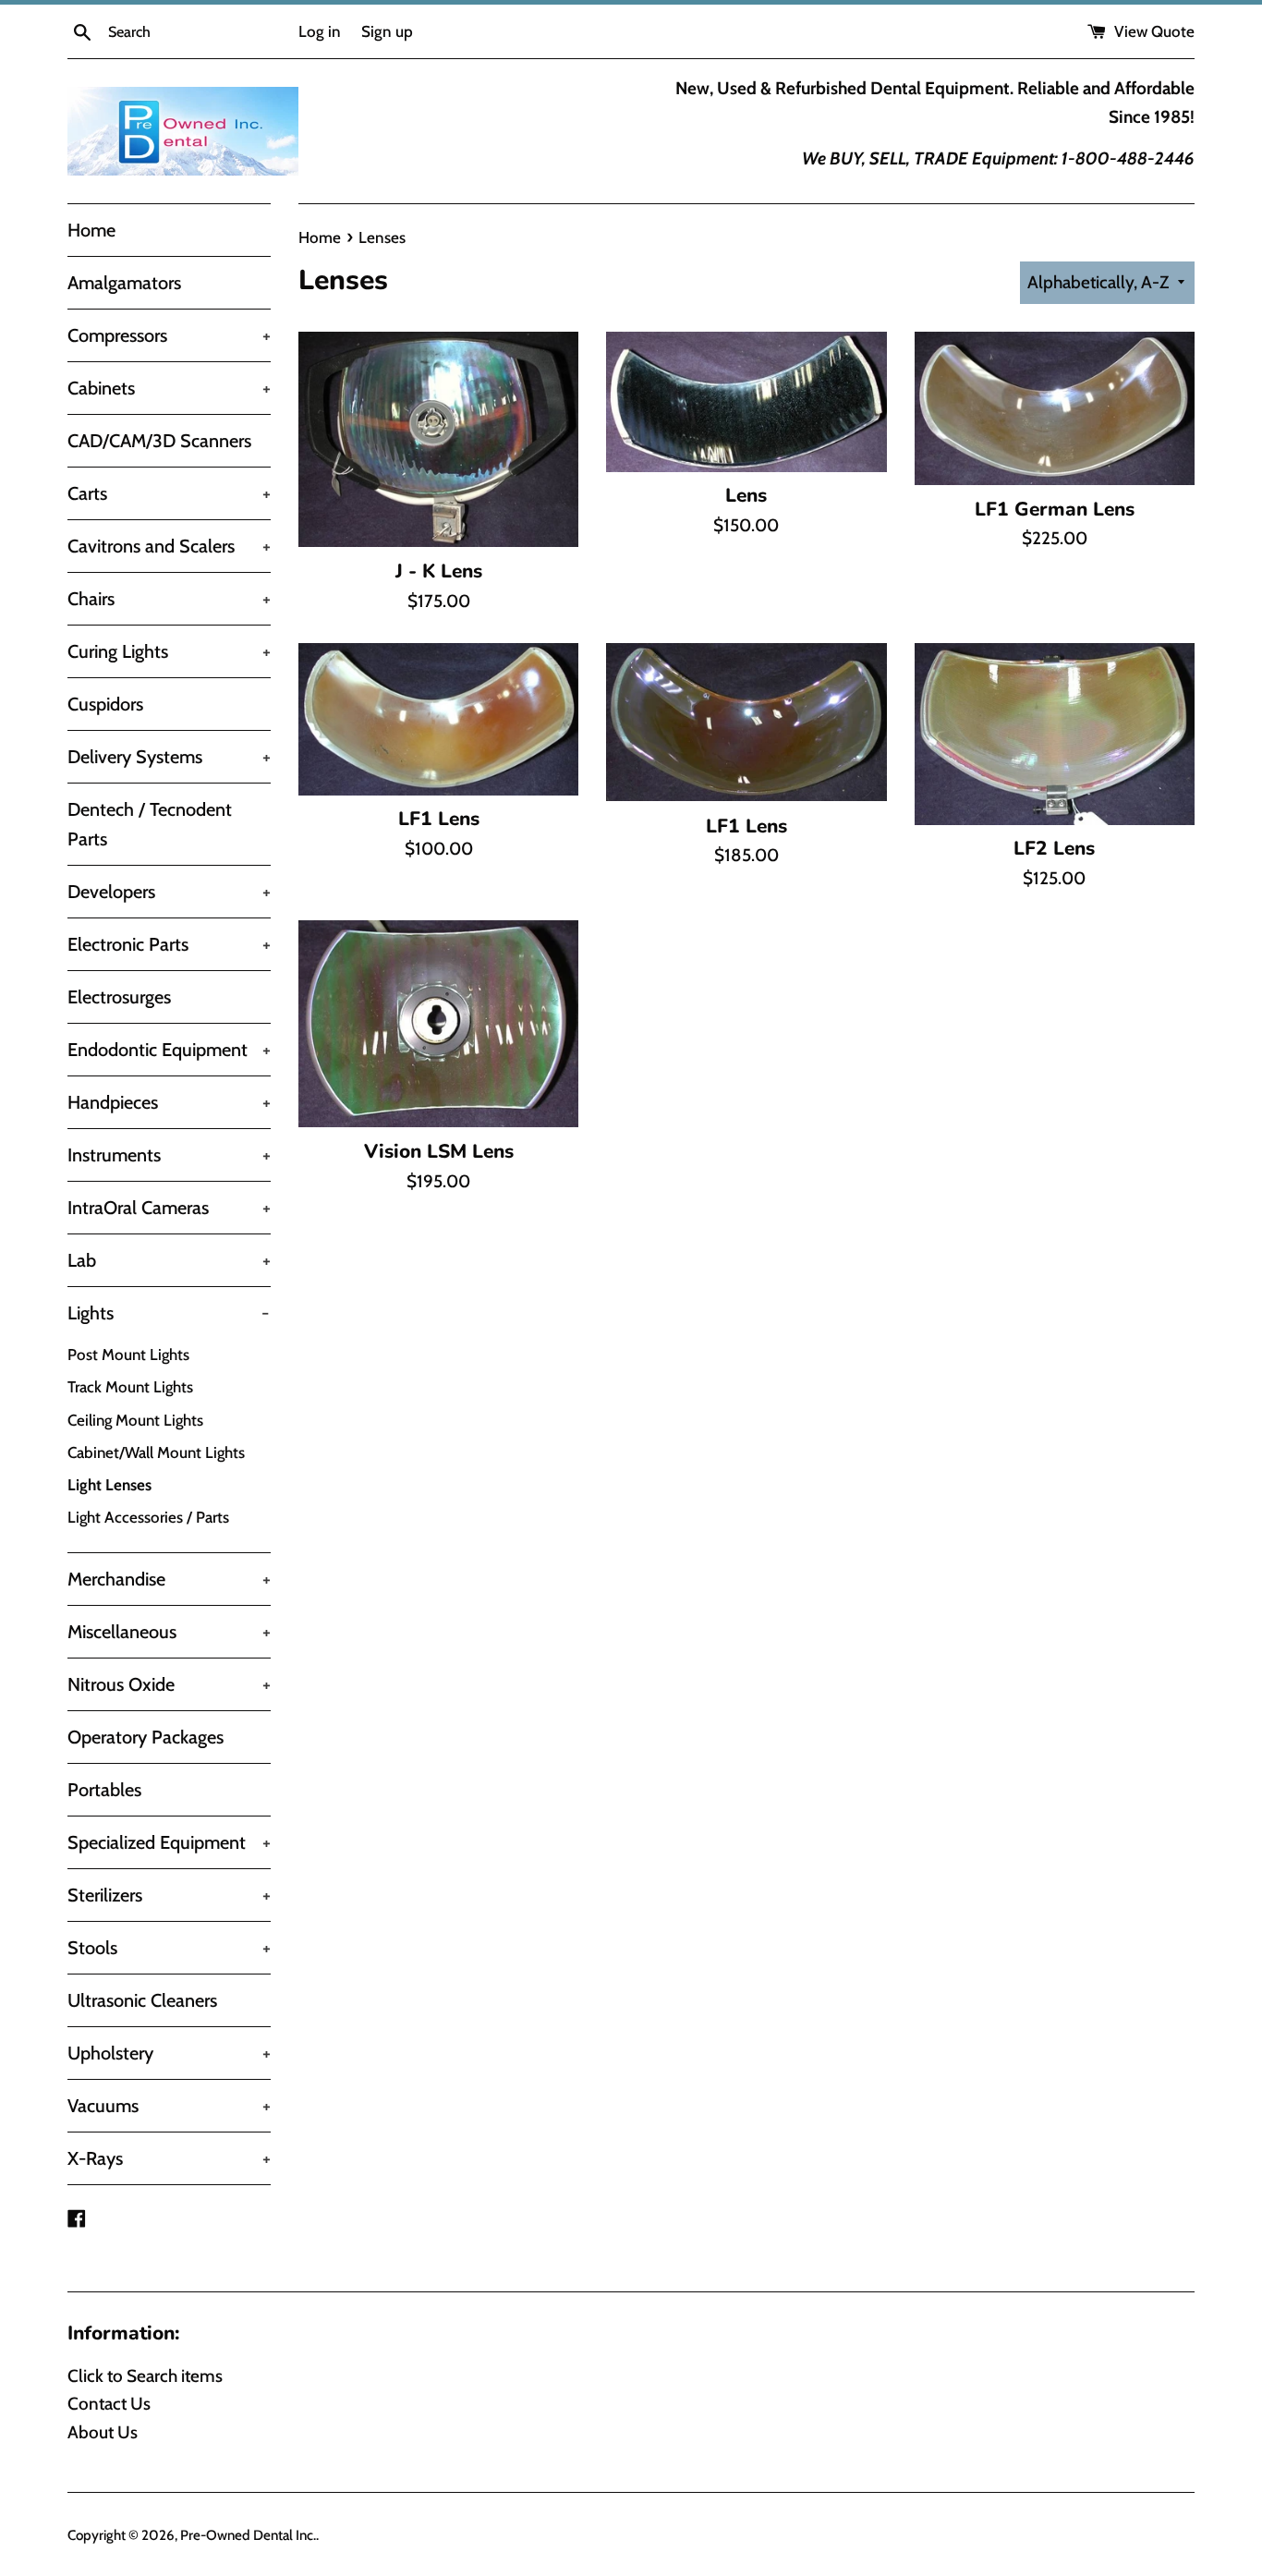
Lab (169, 1260)
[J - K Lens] (438, 439)
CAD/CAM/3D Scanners (159, 441)
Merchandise (169, 1579)
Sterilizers (169, 1895)
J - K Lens (439, 571)
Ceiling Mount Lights (135, 1420)
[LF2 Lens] (1055, 734)
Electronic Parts (169, 944)
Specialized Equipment (169, 1842)
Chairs (169, 599)
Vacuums (169, 2106)
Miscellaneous (169, 1632)
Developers (169, 892)
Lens (746, 495)
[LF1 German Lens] (1055, 408)
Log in (320, 31)
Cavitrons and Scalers (169, 546)
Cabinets (169, 388)
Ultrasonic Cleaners (142, 2000)
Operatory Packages (146, 1737)
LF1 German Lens (1055, 509)
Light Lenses (109, 1485)
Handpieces (169, 1102)
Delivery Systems (169, 757)
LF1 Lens (439, 819)
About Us (103, 2432)
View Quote (1153, 31)
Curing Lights (169, 651)
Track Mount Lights (130, 1387)
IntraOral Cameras (169, 1208)
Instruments (169, 1155)
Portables (104, 1790)
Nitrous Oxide (169, 1684)
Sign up (387, 31)
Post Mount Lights (128, 1355)
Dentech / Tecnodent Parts (150, 824)
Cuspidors (105, 704)
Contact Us (109, 2404)
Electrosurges (119, 997)
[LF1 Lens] (438, 719)
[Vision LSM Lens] (438, 1024)
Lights (168, 1313)
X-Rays (169, 2158)
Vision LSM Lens (439, 1151)
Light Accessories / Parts (148, 1517)
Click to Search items (145, 2376)
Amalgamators (124, 283)
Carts (169, 493)
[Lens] (746, 401)
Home (91, 230)
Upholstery (169, 2053)
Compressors (169, 335)
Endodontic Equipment (169, 1050)
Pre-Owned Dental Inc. (248, 2535)
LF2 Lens (1054, 848)
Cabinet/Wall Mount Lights (156, 1452)
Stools (169, 1948)
